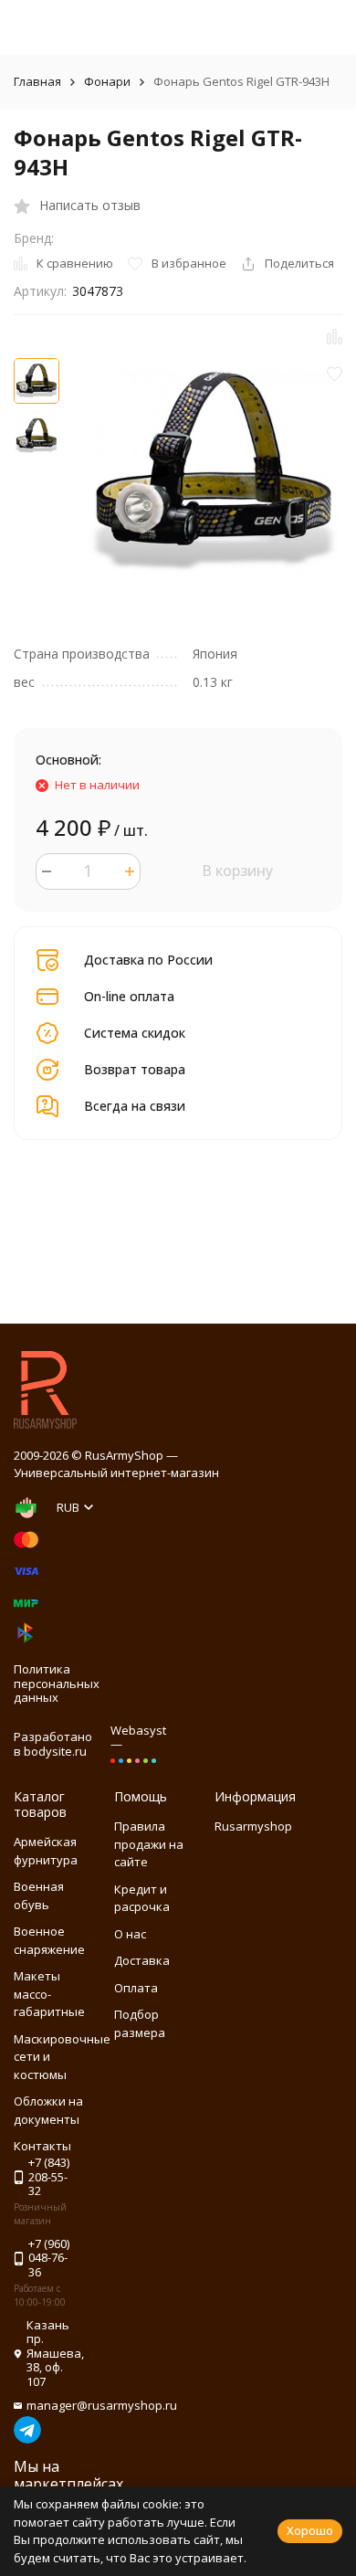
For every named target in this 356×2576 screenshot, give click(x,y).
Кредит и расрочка (142, 1898)
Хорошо (310, 2530)
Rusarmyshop (253, 1826)
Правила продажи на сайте (149, 1844)
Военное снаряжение (49, 1940)
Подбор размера (140, 2023)
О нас (130, 1934)
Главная (37, 81)
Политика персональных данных (57, 1683)
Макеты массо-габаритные (49, 1994)
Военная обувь (39, 1895)
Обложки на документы (48, 2110)
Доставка (142, 1960)
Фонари (107, 81)
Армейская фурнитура (46, 1851)
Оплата (136, 1988)
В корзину (237, 871)
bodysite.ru (55, 1751)
